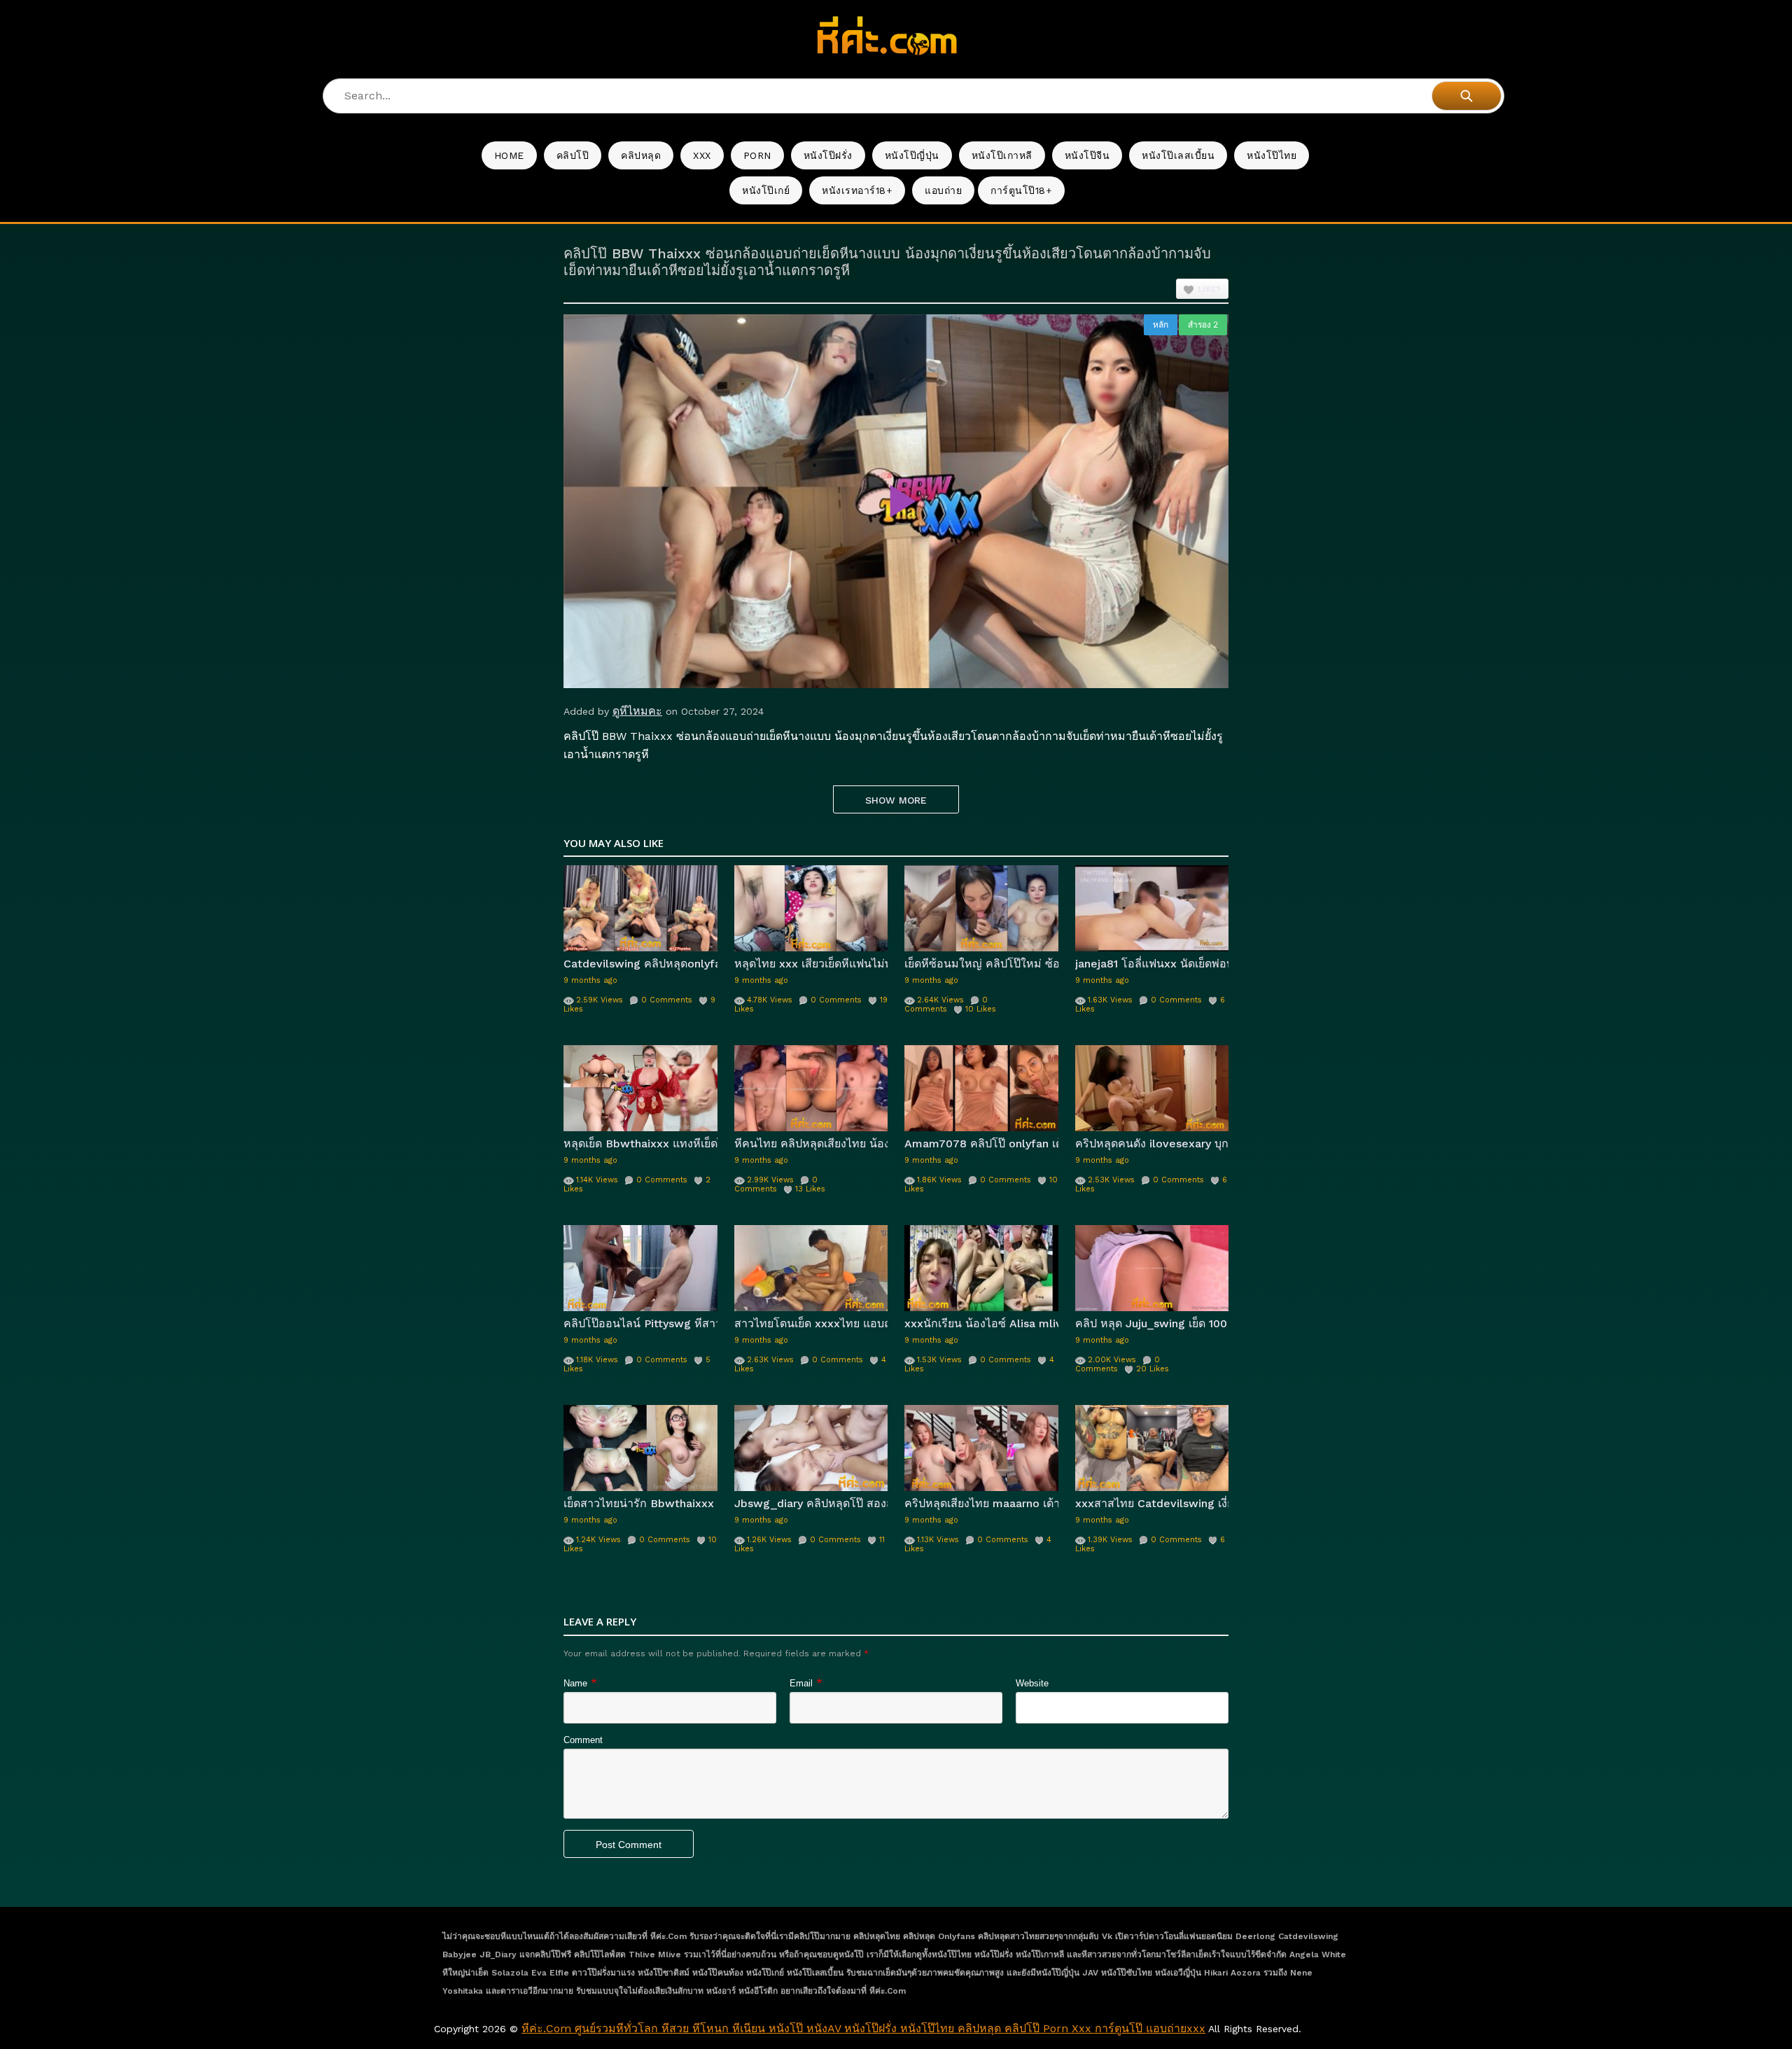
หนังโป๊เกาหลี (1002, 155)
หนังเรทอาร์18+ (857, 190)
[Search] (1466, 96)
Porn (757, 155)
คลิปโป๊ (573, 155)
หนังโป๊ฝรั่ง (828, 155)
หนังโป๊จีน (1087, 155)
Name (575, 1683)
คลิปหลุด (641, 155)
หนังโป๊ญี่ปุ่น (912, 155)
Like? (1209, 289)
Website (1032, 1683)
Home (509, 155)
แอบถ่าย (943, 190)
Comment (583, 1740)
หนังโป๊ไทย (1272, 155)
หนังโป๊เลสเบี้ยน (1178, 155)
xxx (702, 155)
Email (801, 1683)
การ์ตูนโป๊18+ (1021, 190)
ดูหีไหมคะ (637, 711)
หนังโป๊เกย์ (766, 190)
